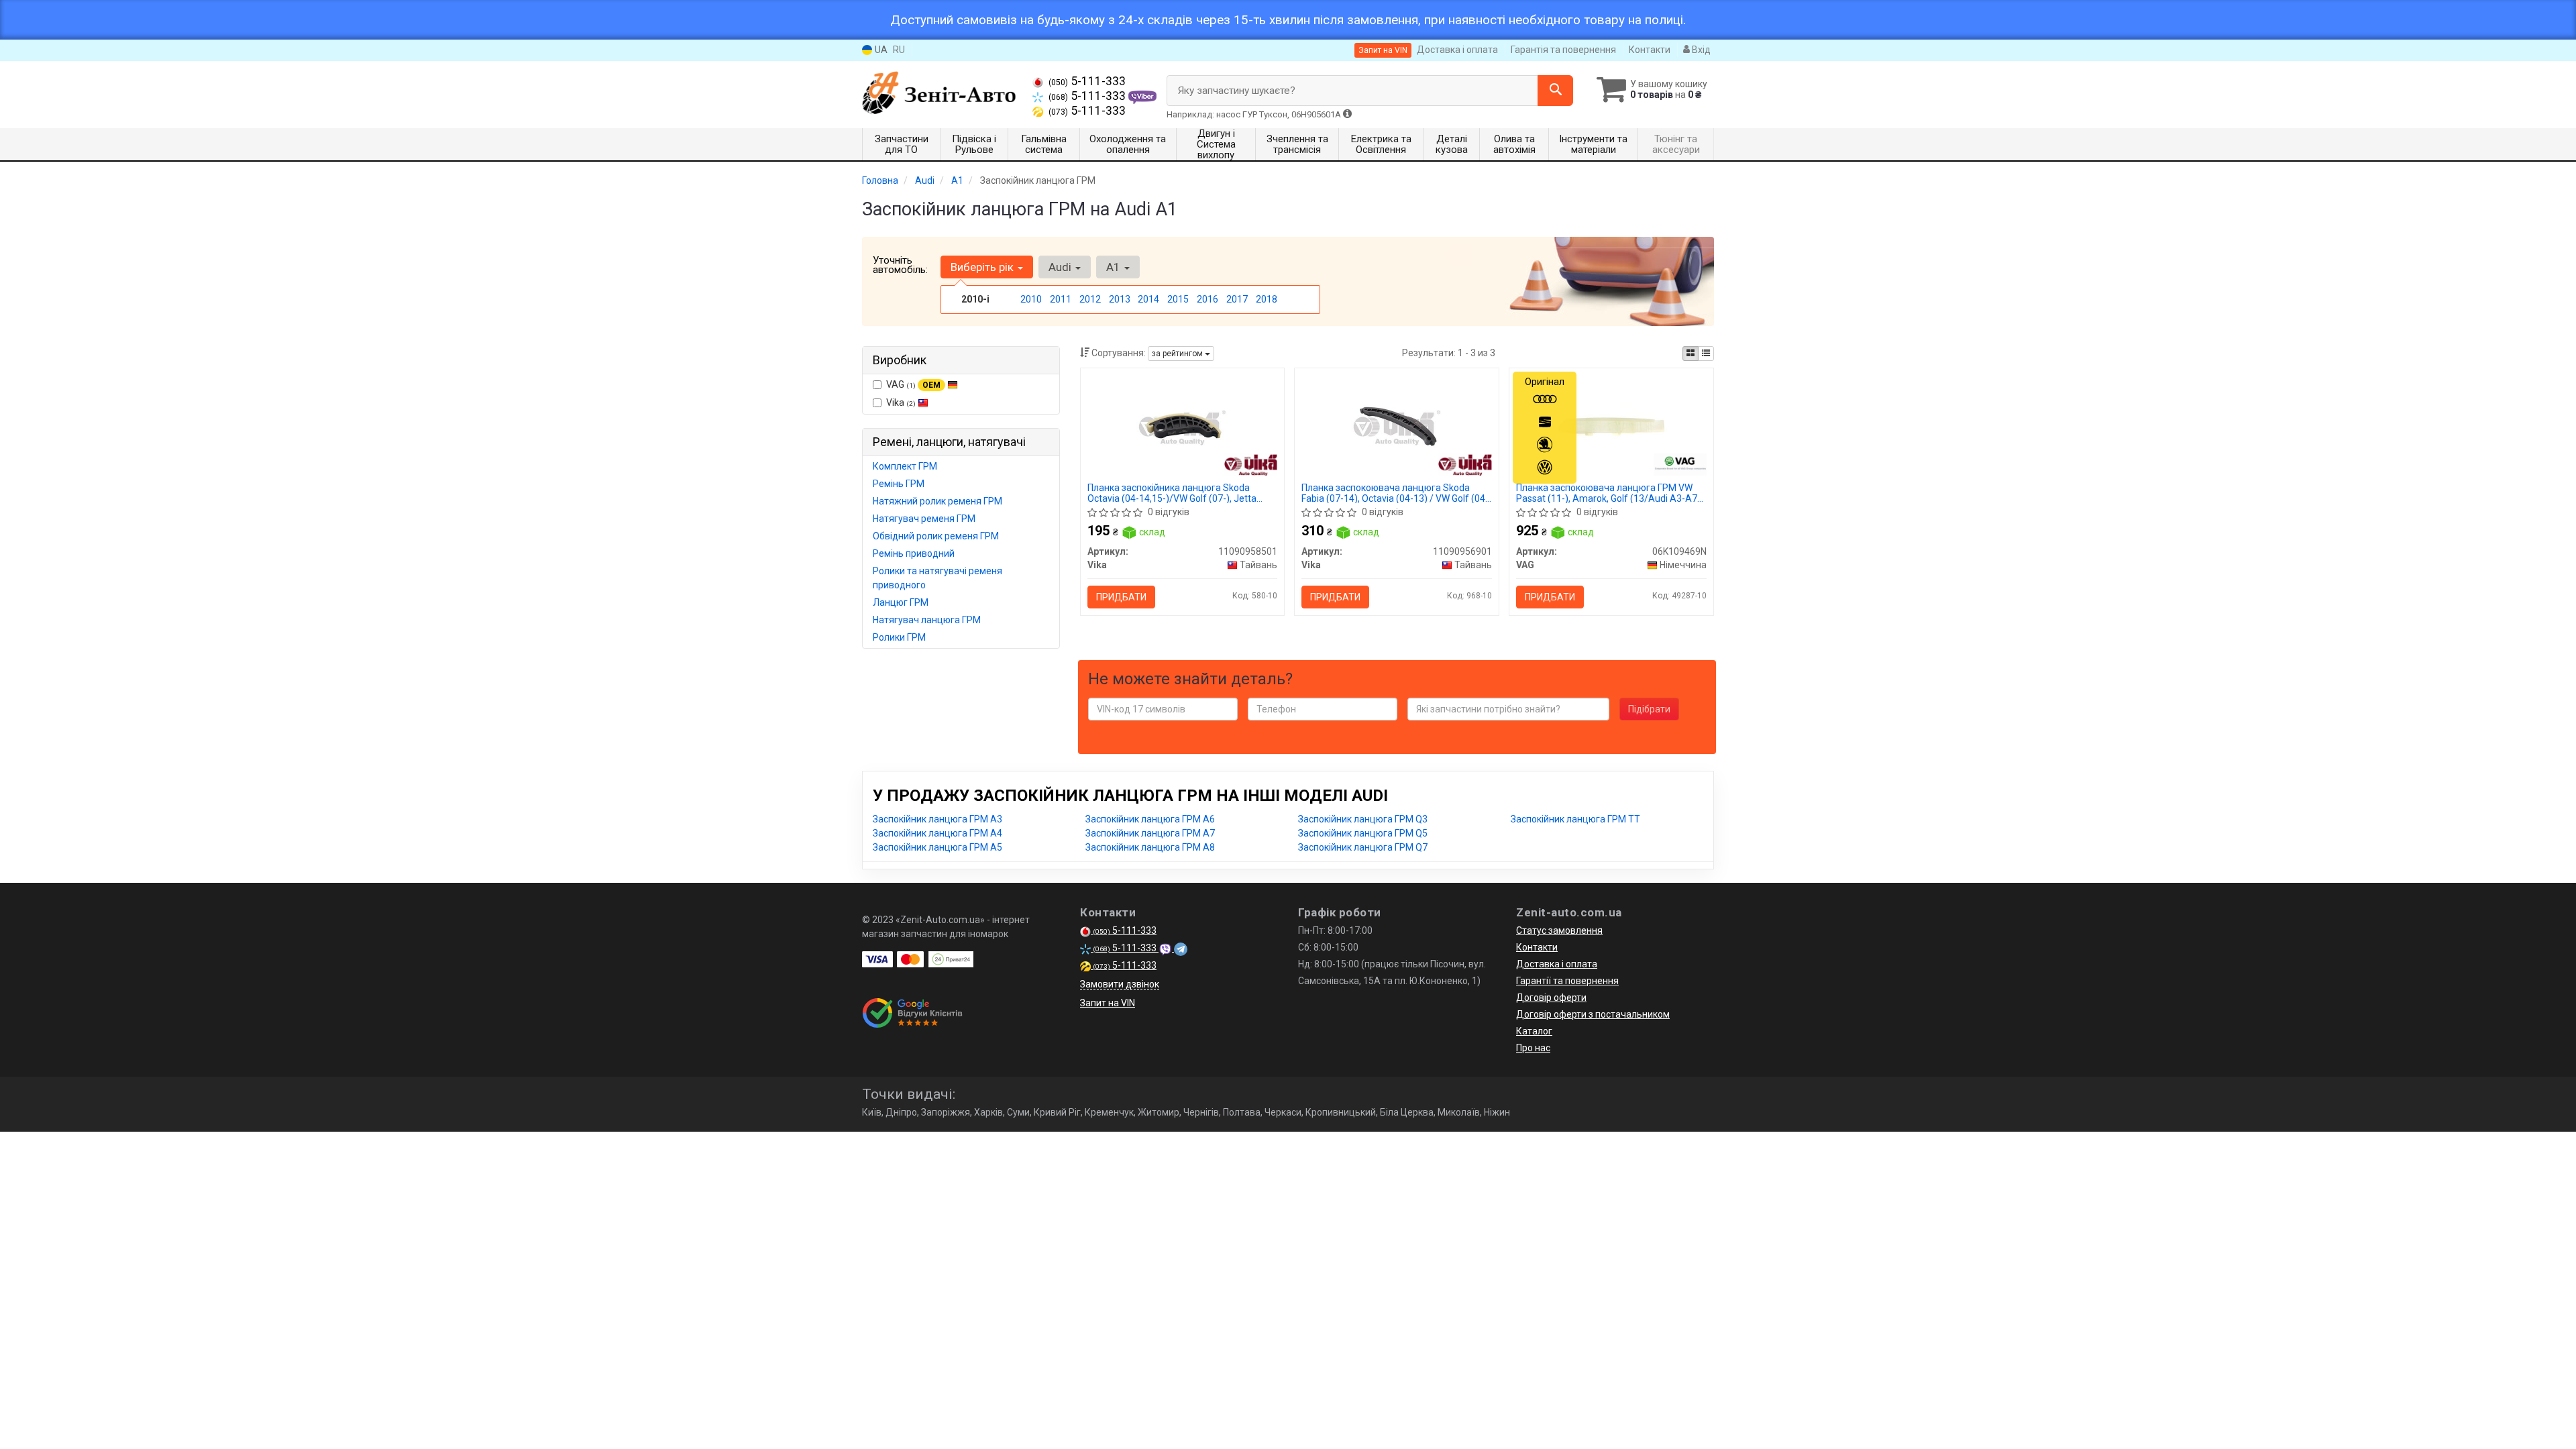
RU (899, 50)
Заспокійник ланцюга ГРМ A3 (937, 819)
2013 (1120, 299)
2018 (1267, 299)
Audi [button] (1061, 267)
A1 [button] (1115, 267)
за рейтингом (1178, 354)
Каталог (1534, 1031)
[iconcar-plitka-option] (1690, 354)
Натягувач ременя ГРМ (924, 519)
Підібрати (1649, 709)
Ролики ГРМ (899, 637)
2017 (1237, 299)
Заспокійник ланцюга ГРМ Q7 (1363, 847)
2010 (1031, 299)
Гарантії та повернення (1567, 981)
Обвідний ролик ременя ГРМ (936, 536)
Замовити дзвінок (1120, 984)
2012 (1090, 299)
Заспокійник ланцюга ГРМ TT (1575, 819)
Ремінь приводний (914, 553)
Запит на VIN (1383, 50)
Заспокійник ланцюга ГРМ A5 (937, 847)
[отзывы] (914, 1013)
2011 (1061, 299)
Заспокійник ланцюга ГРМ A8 (1150, 847)
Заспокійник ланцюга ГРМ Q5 (1363, 833)
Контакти (1650, 50)
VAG (913, 384)
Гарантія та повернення (1563, 50)
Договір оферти (1551, 998)
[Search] (1555, 91)
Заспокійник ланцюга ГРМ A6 (1150, 819)
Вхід (1700, 50)
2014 (1148, 299)
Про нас (1533, 1048)
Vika (901, 402)
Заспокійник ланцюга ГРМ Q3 (1363, 819)
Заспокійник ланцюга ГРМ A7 (1150, 833)
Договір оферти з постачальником (1593, 1014)
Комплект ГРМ (905, 466)
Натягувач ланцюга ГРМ (927, 620)
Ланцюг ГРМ (901, 602)
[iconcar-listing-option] (1706, 354)
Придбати (1121, 597)
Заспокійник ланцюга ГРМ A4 (937, 833)
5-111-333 (1087, 81)
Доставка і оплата (1457, 50)
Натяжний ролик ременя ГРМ (937, 501)
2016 (1207, 299)
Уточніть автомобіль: (900, 265)
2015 (1178, 299)
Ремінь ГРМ (899, 484)
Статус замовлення (1559, 930)
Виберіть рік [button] (983, 267)
